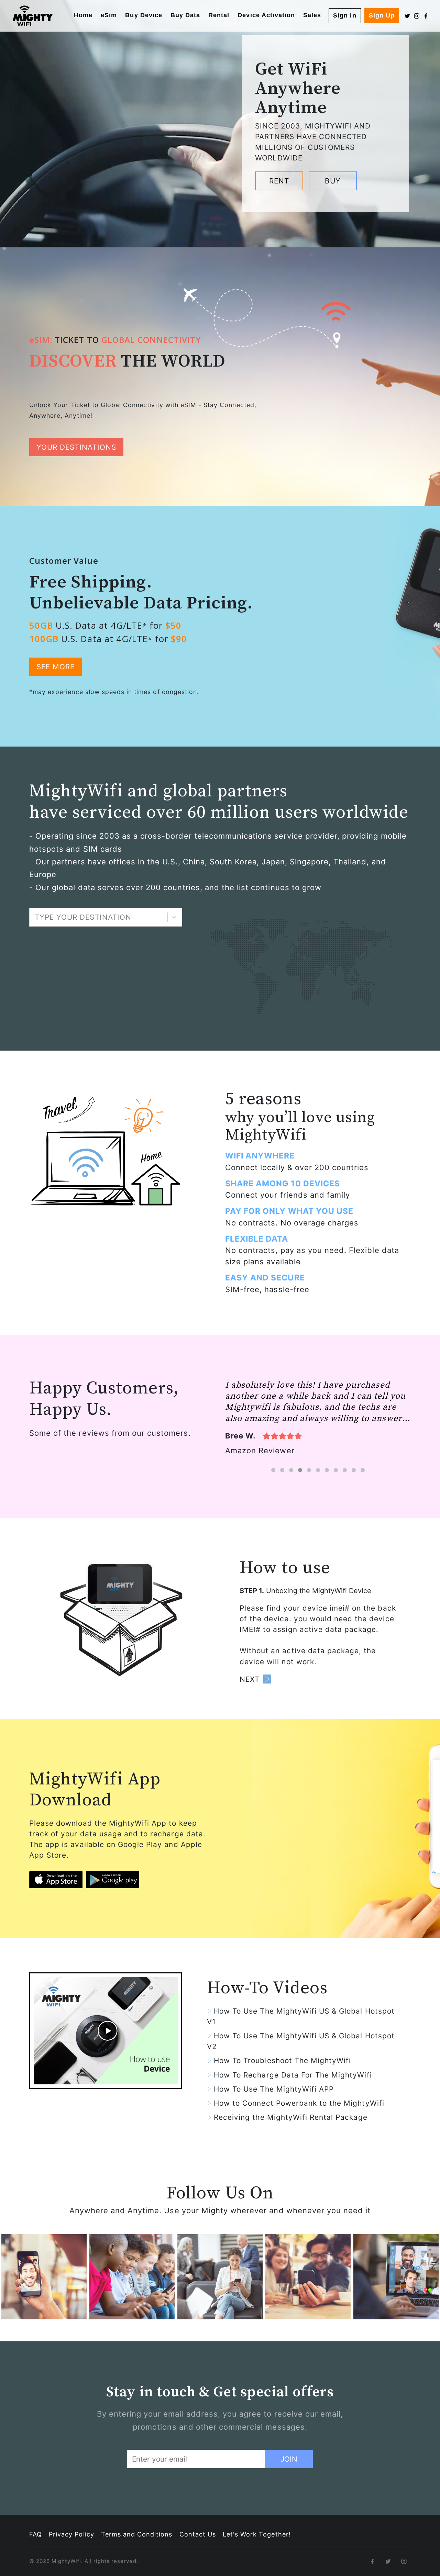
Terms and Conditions (137, 2534)
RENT (279, 181)
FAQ (36, 2534)
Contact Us (198, 2534)
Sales (312, 15)
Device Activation (266, 15)
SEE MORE (56, 667)
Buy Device (144, 15)
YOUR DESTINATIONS (76, 447)
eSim (109, 15)
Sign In (345, 15)
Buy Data (185, 15)
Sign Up (382, 15)
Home (83, 15)
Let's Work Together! (257, 2534)
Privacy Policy (71, 2534)
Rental (219, 15)
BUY (333, 181)
